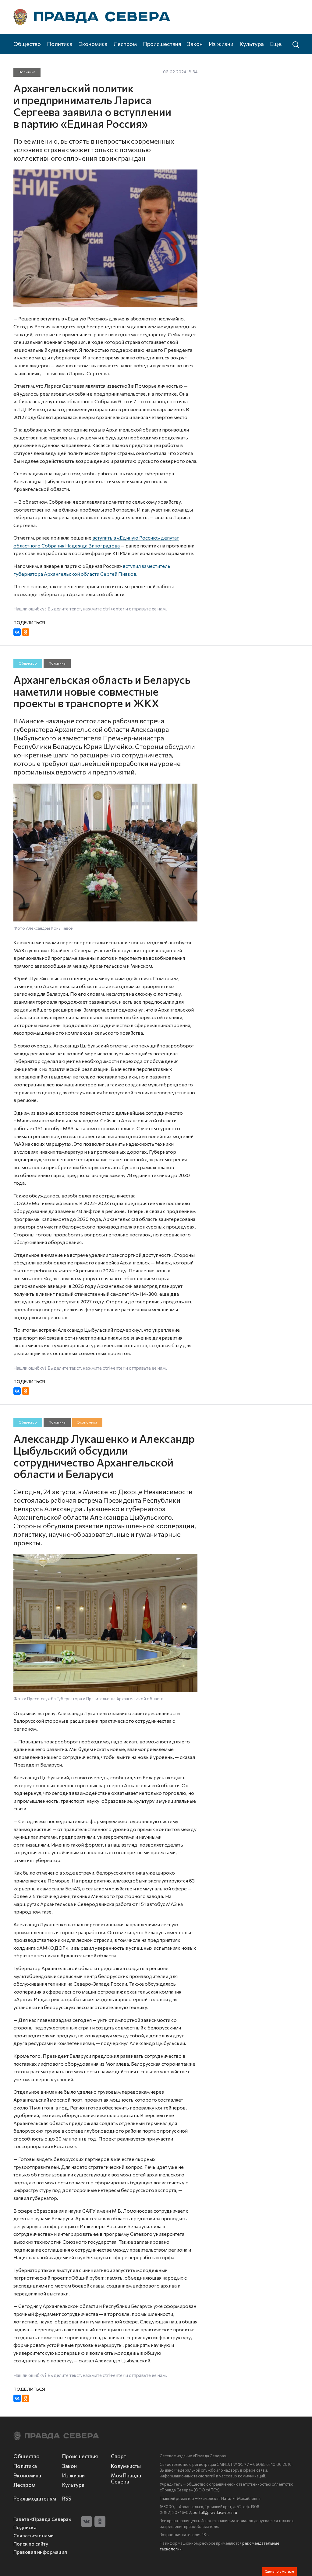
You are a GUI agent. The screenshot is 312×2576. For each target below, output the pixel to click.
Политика (60, 44)
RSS (67, 2498)
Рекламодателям (34, 2498)
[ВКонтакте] (17, 632)
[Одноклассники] (26, 632)
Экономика (93, 44)
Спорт (119, 2456)
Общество (27, 44)
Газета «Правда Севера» (42, 2519)
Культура (252, 44)
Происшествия (162, 44)
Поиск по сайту (31, 2544)
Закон (195, 44)
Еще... (277, 44)
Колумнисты (126, 2466)
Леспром (125, 44)
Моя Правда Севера (126, 2478)
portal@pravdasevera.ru (215, 2512)
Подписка (25, 2527)
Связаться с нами (34, 2535)
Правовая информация (40, 2552)
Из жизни (221, 44)
